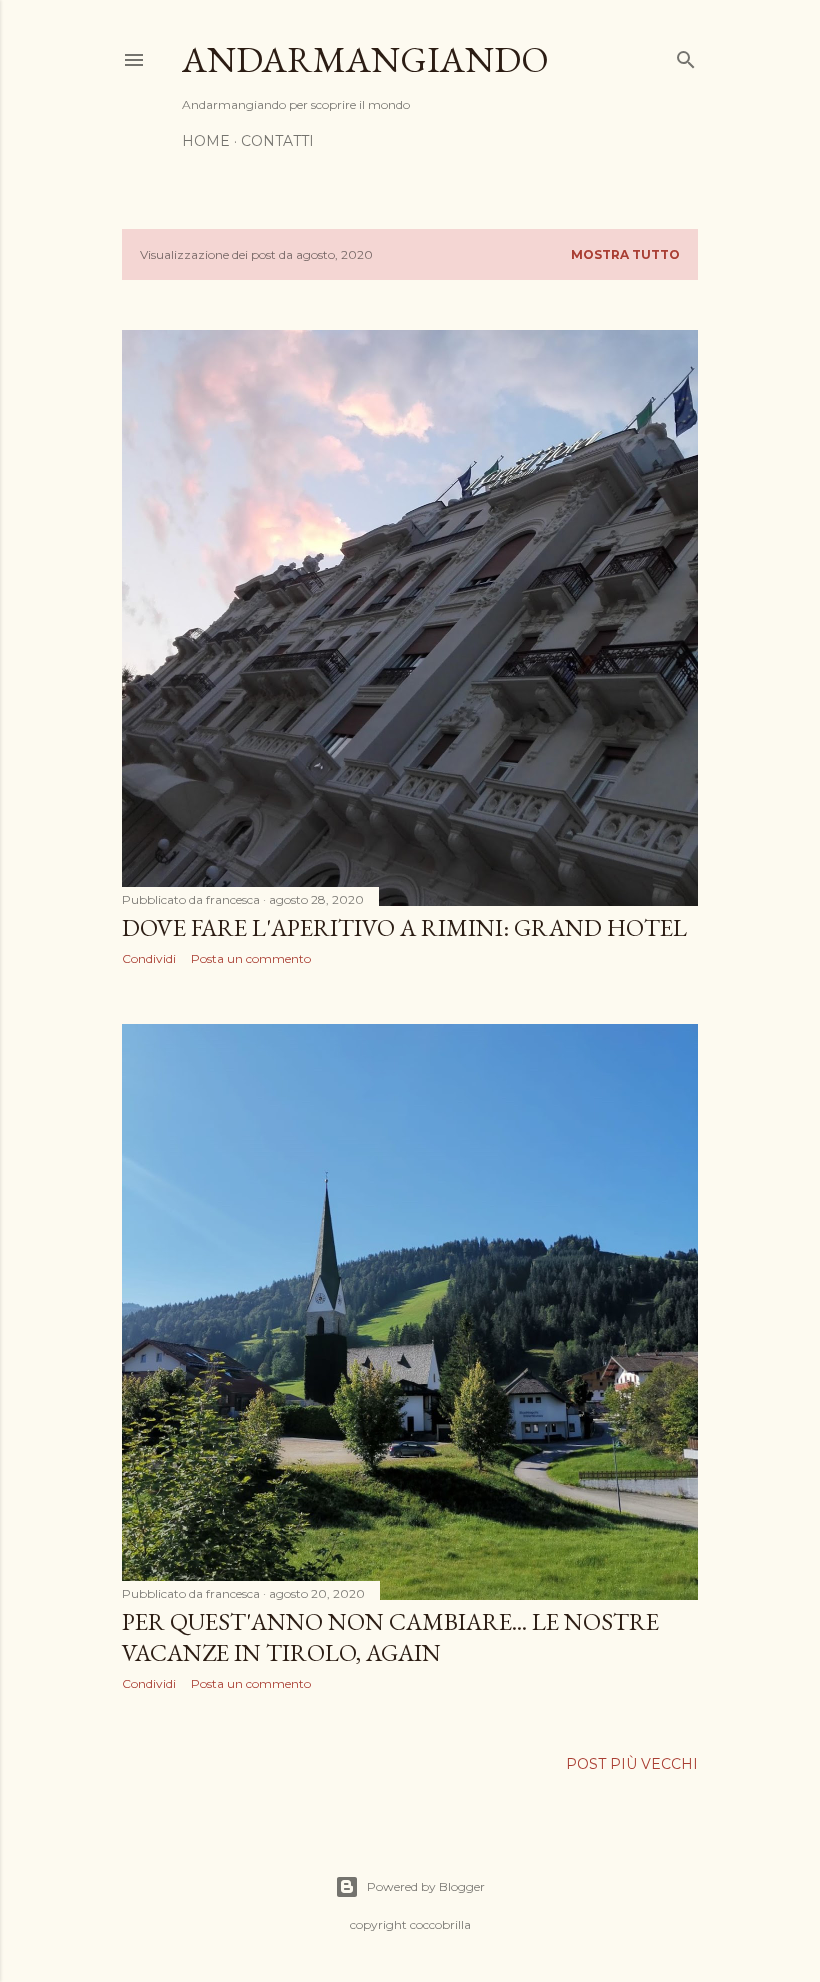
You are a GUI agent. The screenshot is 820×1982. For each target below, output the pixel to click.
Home (206, 141)
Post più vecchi (632, 1764)
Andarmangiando (365, 59)
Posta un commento (251, 958)
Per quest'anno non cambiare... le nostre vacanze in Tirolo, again (390, 1637)
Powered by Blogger (426, 1886)
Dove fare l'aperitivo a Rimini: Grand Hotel (404, 927)
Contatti (277, 141)
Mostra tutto (625, 254)
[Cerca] (686, 55)
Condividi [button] (149, 958)
